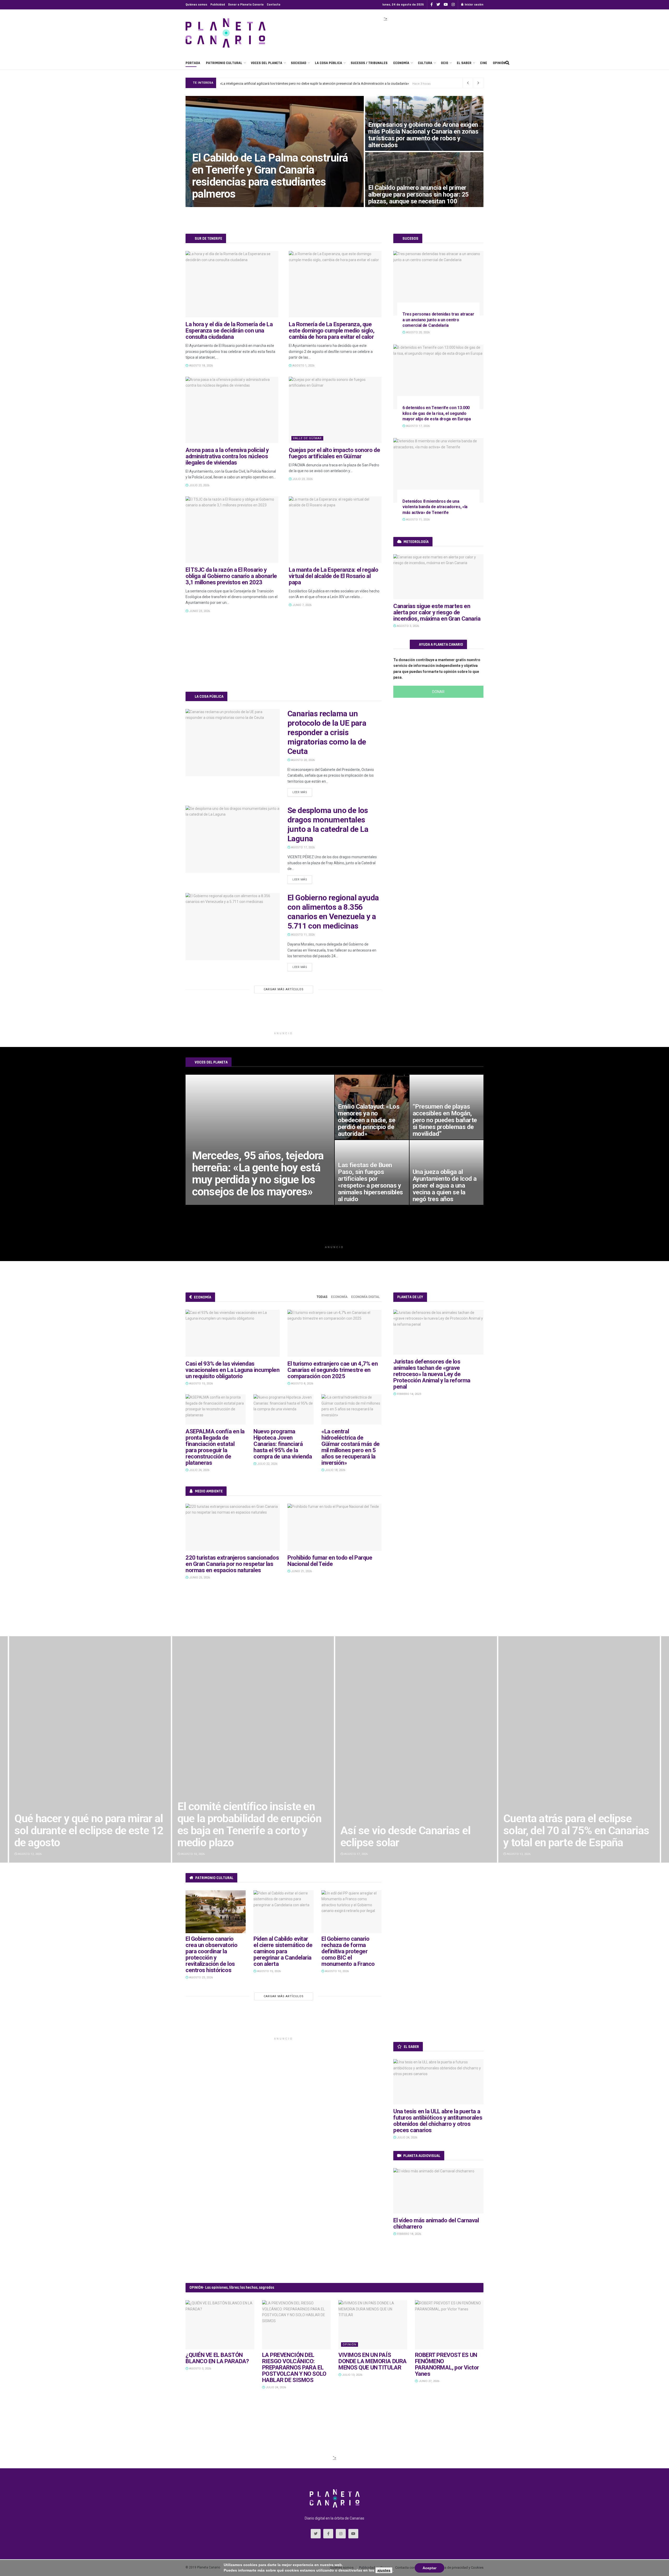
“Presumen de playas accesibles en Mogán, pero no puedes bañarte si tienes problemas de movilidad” (445, 1120)
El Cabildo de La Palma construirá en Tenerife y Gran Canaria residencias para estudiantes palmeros (295, 83)
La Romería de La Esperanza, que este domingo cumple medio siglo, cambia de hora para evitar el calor (332, 331)
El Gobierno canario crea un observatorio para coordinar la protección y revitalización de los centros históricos (211, 1954)
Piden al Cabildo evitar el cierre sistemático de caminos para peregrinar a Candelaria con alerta (283, 1951)
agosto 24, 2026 (207, 205)
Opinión (499, 63)
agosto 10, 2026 (336, 1971)
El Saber (464, 63)
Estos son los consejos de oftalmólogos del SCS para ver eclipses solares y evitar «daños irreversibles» (577, 1825)
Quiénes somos (196, 5)
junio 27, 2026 (429, 2381)
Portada (193, 63)
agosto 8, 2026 (302, 1384)
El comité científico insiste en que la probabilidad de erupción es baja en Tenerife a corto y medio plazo (86, 1825)
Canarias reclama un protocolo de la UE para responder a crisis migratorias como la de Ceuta (327, 732)
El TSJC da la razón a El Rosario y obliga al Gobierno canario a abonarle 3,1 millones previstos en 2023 (231, 576)
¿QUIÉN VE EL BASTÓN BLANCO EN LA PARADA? (217, 2358)
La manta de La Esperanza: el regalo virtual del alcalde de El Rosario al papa (334, 576)
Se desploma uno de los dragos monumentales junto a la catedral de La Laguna (328, 824)
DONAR (438, 692)
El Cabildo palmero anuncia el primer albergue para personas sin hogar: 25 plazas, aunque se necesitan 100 (419, 194)
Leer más (300, 792)
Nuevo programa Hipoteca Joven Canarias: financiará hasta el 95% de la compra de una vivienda (283, 1444)
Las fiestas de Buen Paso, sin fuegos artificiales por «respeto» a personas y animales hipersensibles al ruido (370, 1182)
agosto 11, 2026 (302, 935)
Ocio (445, 63)
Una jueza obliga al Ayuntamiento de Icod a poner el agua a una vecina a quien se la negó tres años (445, 1186)
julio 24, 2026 (199, 1470)
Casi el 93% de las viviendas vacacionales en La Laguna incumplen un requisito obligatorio (233, 1370)
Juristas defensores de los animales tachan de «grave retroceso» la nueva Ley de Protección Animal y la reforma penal (432, 1374)
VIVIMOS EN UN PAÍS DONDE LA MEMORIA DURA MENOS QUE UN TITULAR (373, 2361)
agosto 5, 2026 (206, 1203)
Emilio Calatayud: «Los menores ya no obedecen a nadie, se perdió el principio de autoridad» (369, 1120)
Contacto (274, 5)
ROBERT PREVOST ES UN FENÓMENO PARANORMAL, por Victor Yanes (447, 2364)
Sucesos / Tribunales (369, 63)
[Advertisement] (385, 35)
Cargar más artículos (284, 989)
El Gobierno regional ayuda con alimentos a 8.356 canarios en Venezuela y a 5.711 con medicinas (333, 912)
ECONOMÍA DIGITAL (365, 1297)
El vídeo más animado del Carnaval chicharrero (436, 2223)
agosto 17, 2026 (302, 847)
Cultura (425, 63)
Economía (401, 63)
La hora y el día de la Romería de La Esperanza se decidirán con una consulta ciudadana (229, 331)
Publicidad (218, 5)
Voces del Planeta (267, 63)
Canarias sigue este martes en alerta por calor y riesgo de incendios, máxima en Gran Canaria (437, 612)
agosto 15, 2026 (201, 1384)
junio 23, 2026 (199, 611)
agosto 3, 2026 (408, 626)
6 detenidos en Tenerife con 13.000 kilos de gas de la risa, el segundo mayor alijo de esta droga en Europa (437, 413)
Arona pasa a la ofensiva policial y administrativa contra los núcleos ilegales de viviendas (227, 456)
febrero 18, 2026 (409, 2234)
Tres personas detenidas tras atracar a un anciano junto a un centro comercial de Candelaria (438, 320)
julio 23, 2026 (199, 485)
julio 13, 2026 (352, 2375)
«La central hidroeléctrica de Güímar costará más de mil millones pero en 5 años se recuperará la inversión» (351, 1447)
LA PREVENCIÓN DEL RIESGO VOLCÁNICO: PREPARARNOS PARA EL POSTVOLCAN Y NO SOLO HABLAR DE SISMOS (294, 2368)
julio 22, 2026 (267, 1464)
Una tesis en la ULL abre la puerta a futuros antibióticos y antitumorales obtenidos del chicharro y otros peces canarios (438, 2121)
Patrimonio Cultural (224, 63)
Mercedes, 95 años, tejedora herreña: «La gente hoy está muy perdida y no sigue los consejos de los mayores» (258, 1174)
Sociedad (299, 63)
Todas (322, 1297)
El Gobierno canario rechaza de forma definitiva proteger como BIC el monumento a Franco (348, 1951)
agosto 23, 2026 (201, 1977)
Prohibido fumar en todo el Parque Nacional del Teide (330, 1561)
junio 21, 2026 (301, 1571)
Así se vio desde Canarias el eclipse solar (242, 1837)
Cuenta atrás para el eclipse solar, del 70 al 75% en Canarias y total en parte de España (413, 1831)
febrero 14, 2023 (409, 1394)
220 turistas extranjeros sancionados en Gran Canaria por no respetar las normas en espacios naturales (232, 1564)
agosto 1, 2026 (303, 366)
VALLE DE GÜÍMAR (307, 438)
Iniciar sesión (474, 5)
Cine (484, 63)
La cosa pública (328, 63)
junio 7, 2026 (302, 605)
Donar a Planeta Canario (246, 5)
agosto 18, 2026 (201, 366)
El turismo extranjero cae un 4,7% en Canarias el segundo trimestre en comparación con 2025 (333, 1370)
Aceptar (429, 2568)
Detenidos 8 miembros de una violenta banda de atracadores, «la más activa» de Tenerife (435, 507)
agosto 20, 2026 (302, 760)
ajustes (384, 2570)
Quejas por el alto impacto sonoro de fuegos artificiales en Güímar (334, 453)
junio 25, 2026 (199, 1578)
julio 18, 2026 (335, 1470)
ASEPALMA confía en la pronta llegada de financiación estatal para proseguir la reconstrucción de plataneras (215, 1447)
